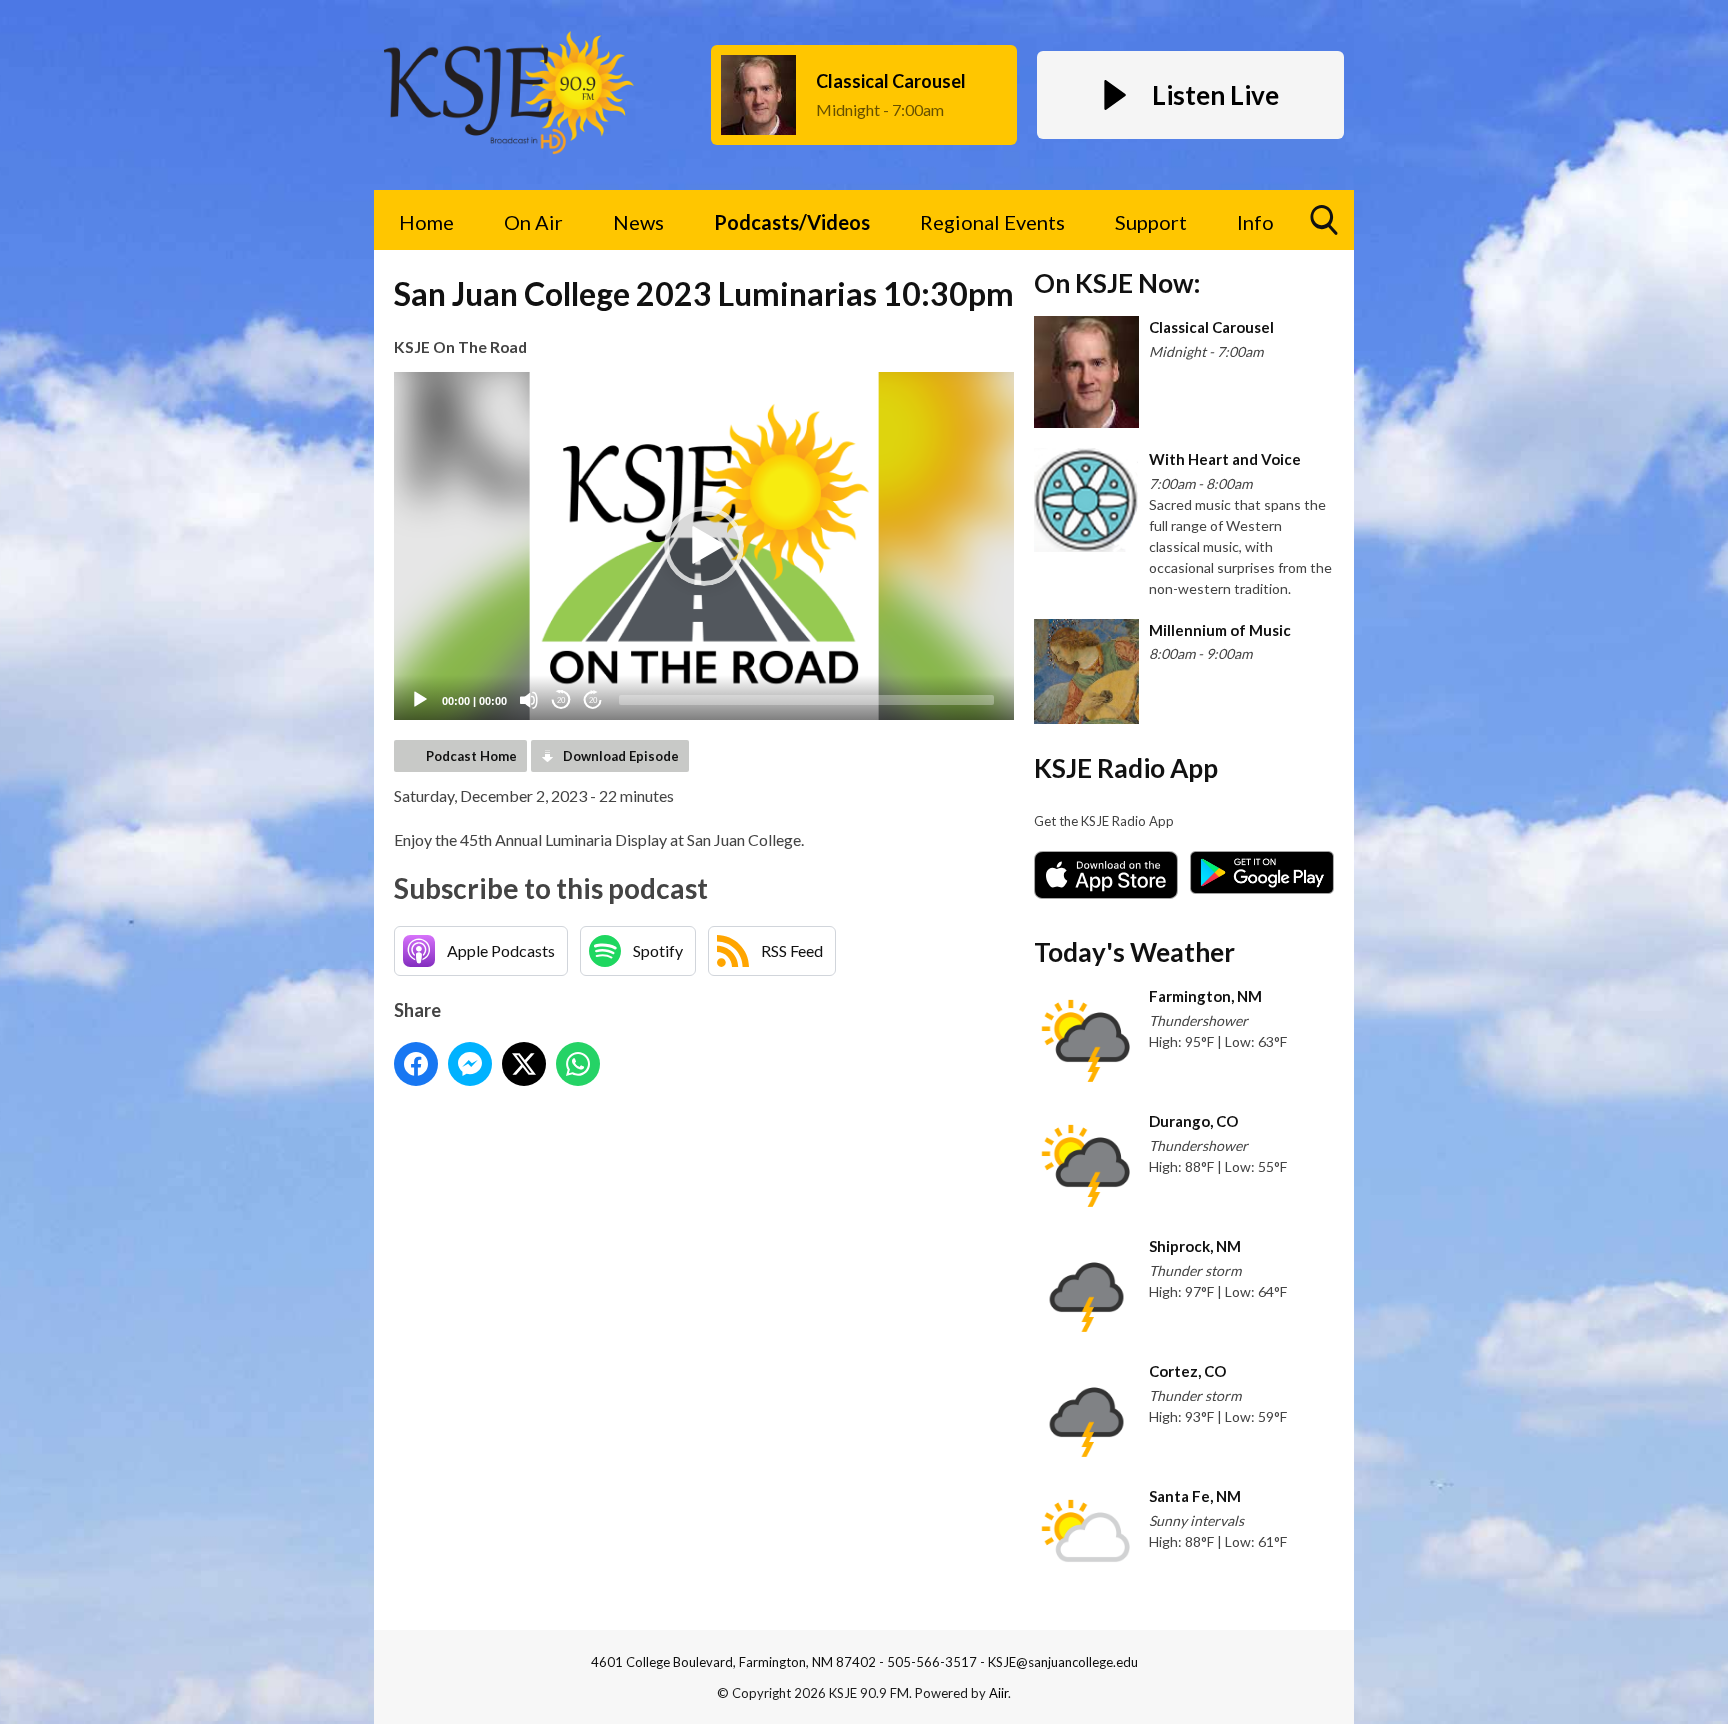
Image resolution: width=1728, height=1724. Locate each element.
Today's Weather (1134, 952)
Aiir (998, 1693)
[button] (704, 546)
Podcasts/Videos (792, 222)
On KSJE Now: (1117, 283)
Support (1151, 222)
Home (426, 222)
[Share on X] (524, 1064)
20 (561, 700)
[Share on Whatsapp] (578, 1064)
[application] (704, 546)
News (638, 222)
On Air (533, 222)
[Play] (420, 700)
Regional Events (992, 222)
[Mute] (529, 700)
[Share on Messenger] (470, 1064)
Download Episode (621, 756)
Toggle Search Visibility (1324, 220)
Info (1255, 222)
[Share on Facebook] (416, 1064)
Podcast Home (471, 756)
